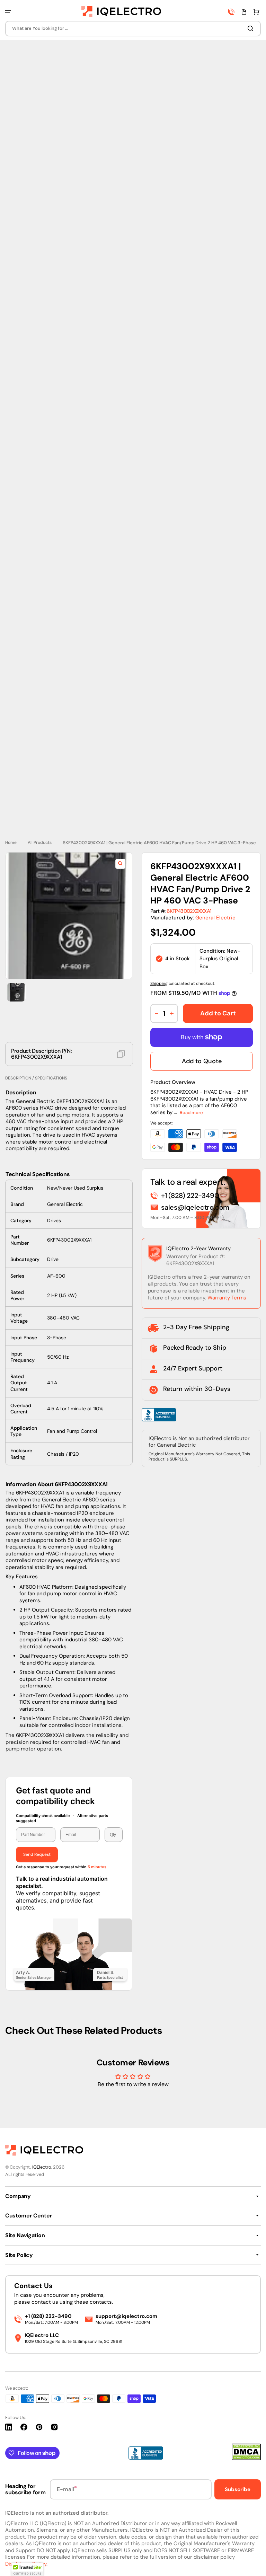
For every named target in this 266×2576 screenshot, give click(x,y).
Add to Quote (202, 1017)
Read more (191, 1068)
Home (11, 798)
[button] (8, 12)
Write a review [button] (133, 2068)
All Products (40, 798)
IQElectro (42, 2167)
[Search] (252, 28)
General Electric (215, 873)
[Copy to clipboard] (121, 1009)
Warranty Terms (227, 1253)
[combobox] (133, 29)
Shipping (159, 939)
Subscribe (238, 2489)
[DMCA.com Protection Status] (246, 2458)
